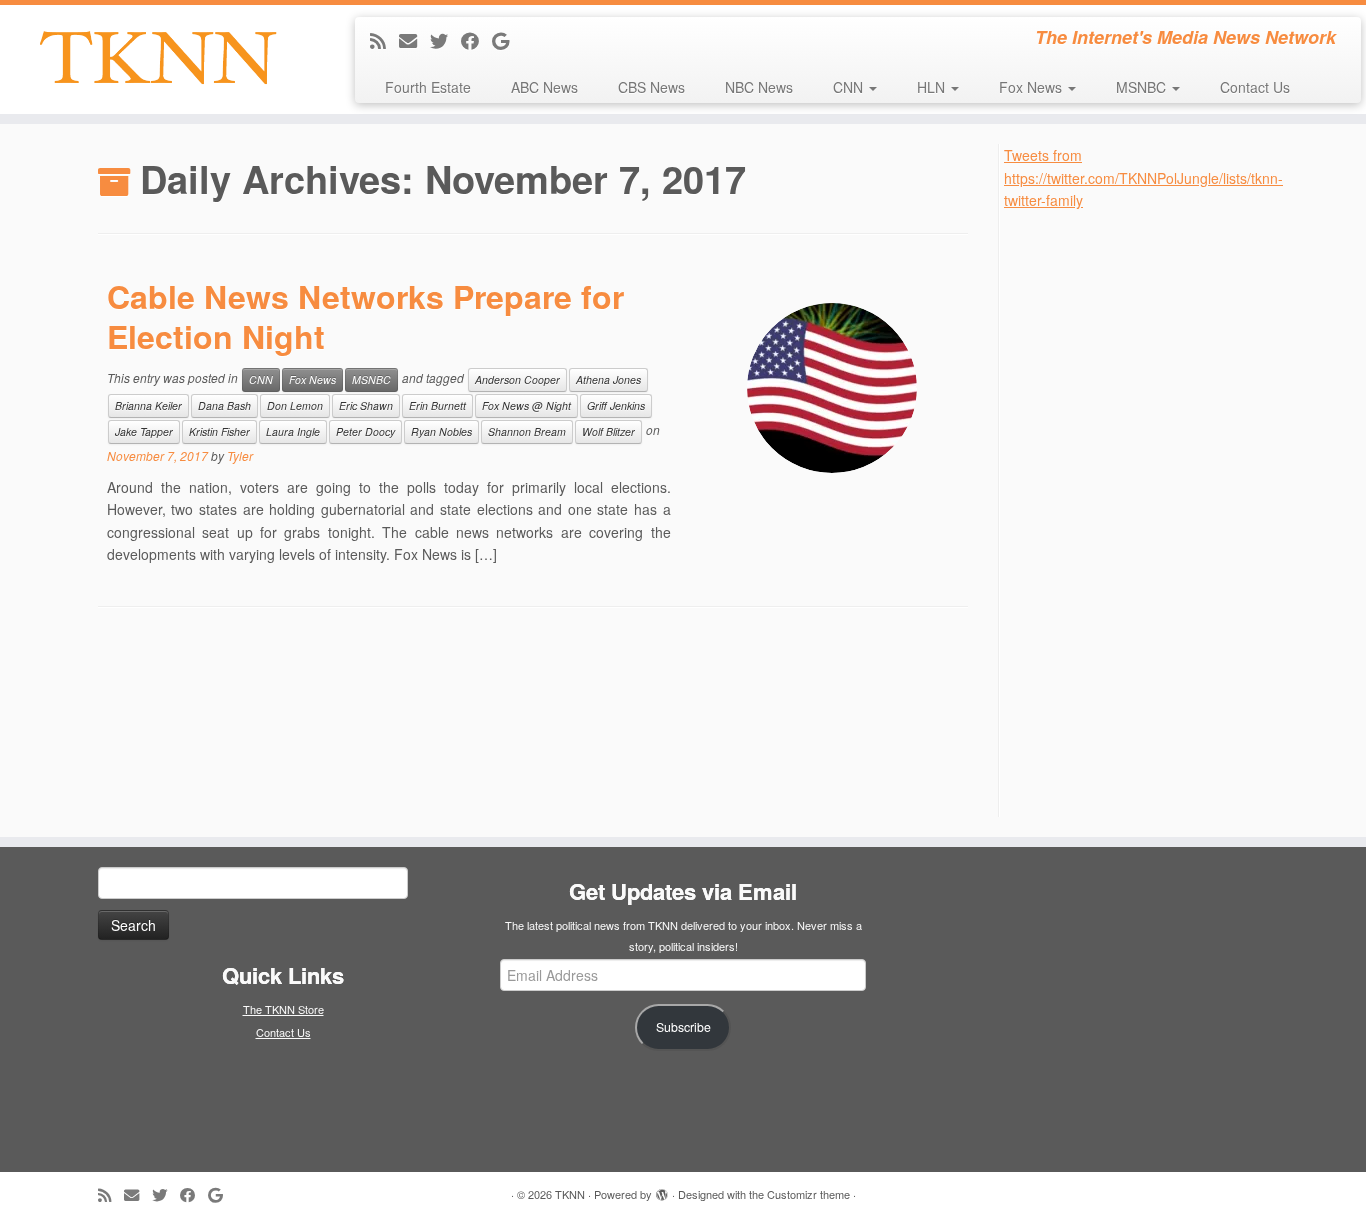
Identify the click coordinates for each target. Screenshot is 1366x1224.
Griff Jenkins (616, 405)
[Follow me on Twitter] (445, 40)
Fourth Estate (428, 87)
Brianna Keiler (148, 405)
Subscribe (683, 1027)
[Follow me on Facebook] (476, 40)
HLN (933, 87)
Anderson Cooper (517, 379)
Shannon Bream (527, 431)
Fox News (1032, 87)
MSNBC (1143, 87)
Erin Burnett (437, 405)
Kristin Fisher (219, 431)
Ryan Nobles (441, 431)
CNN (850, 87)
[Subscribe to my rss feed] (384, 40)
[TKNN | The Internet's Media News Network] (157, 57)
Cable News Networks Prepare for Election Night (365, 316)
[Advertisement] (1154, 512)
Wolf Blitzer (608, 431)
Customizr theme (808, 1194)
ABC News (544, 87)
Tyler (240, 455)
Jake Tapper (144, 431)
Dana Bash (224, 405)
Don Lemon (295, 405)
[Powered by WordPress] (662, 1190)
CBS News (651, 87)
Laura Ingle (293, 431)
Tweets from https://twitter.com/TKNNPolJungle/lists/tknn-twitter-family (1143, 177)
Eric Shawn (366, 405)
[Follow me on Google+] (507, 40)
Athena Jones (608, 379)
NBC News (759, 87)
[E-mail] (414, 40)
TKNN (570, 1194)
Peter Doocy (365, 431)
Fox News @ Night (526, 405)
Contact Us (1255, 87)
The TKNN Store (283, 1009)
